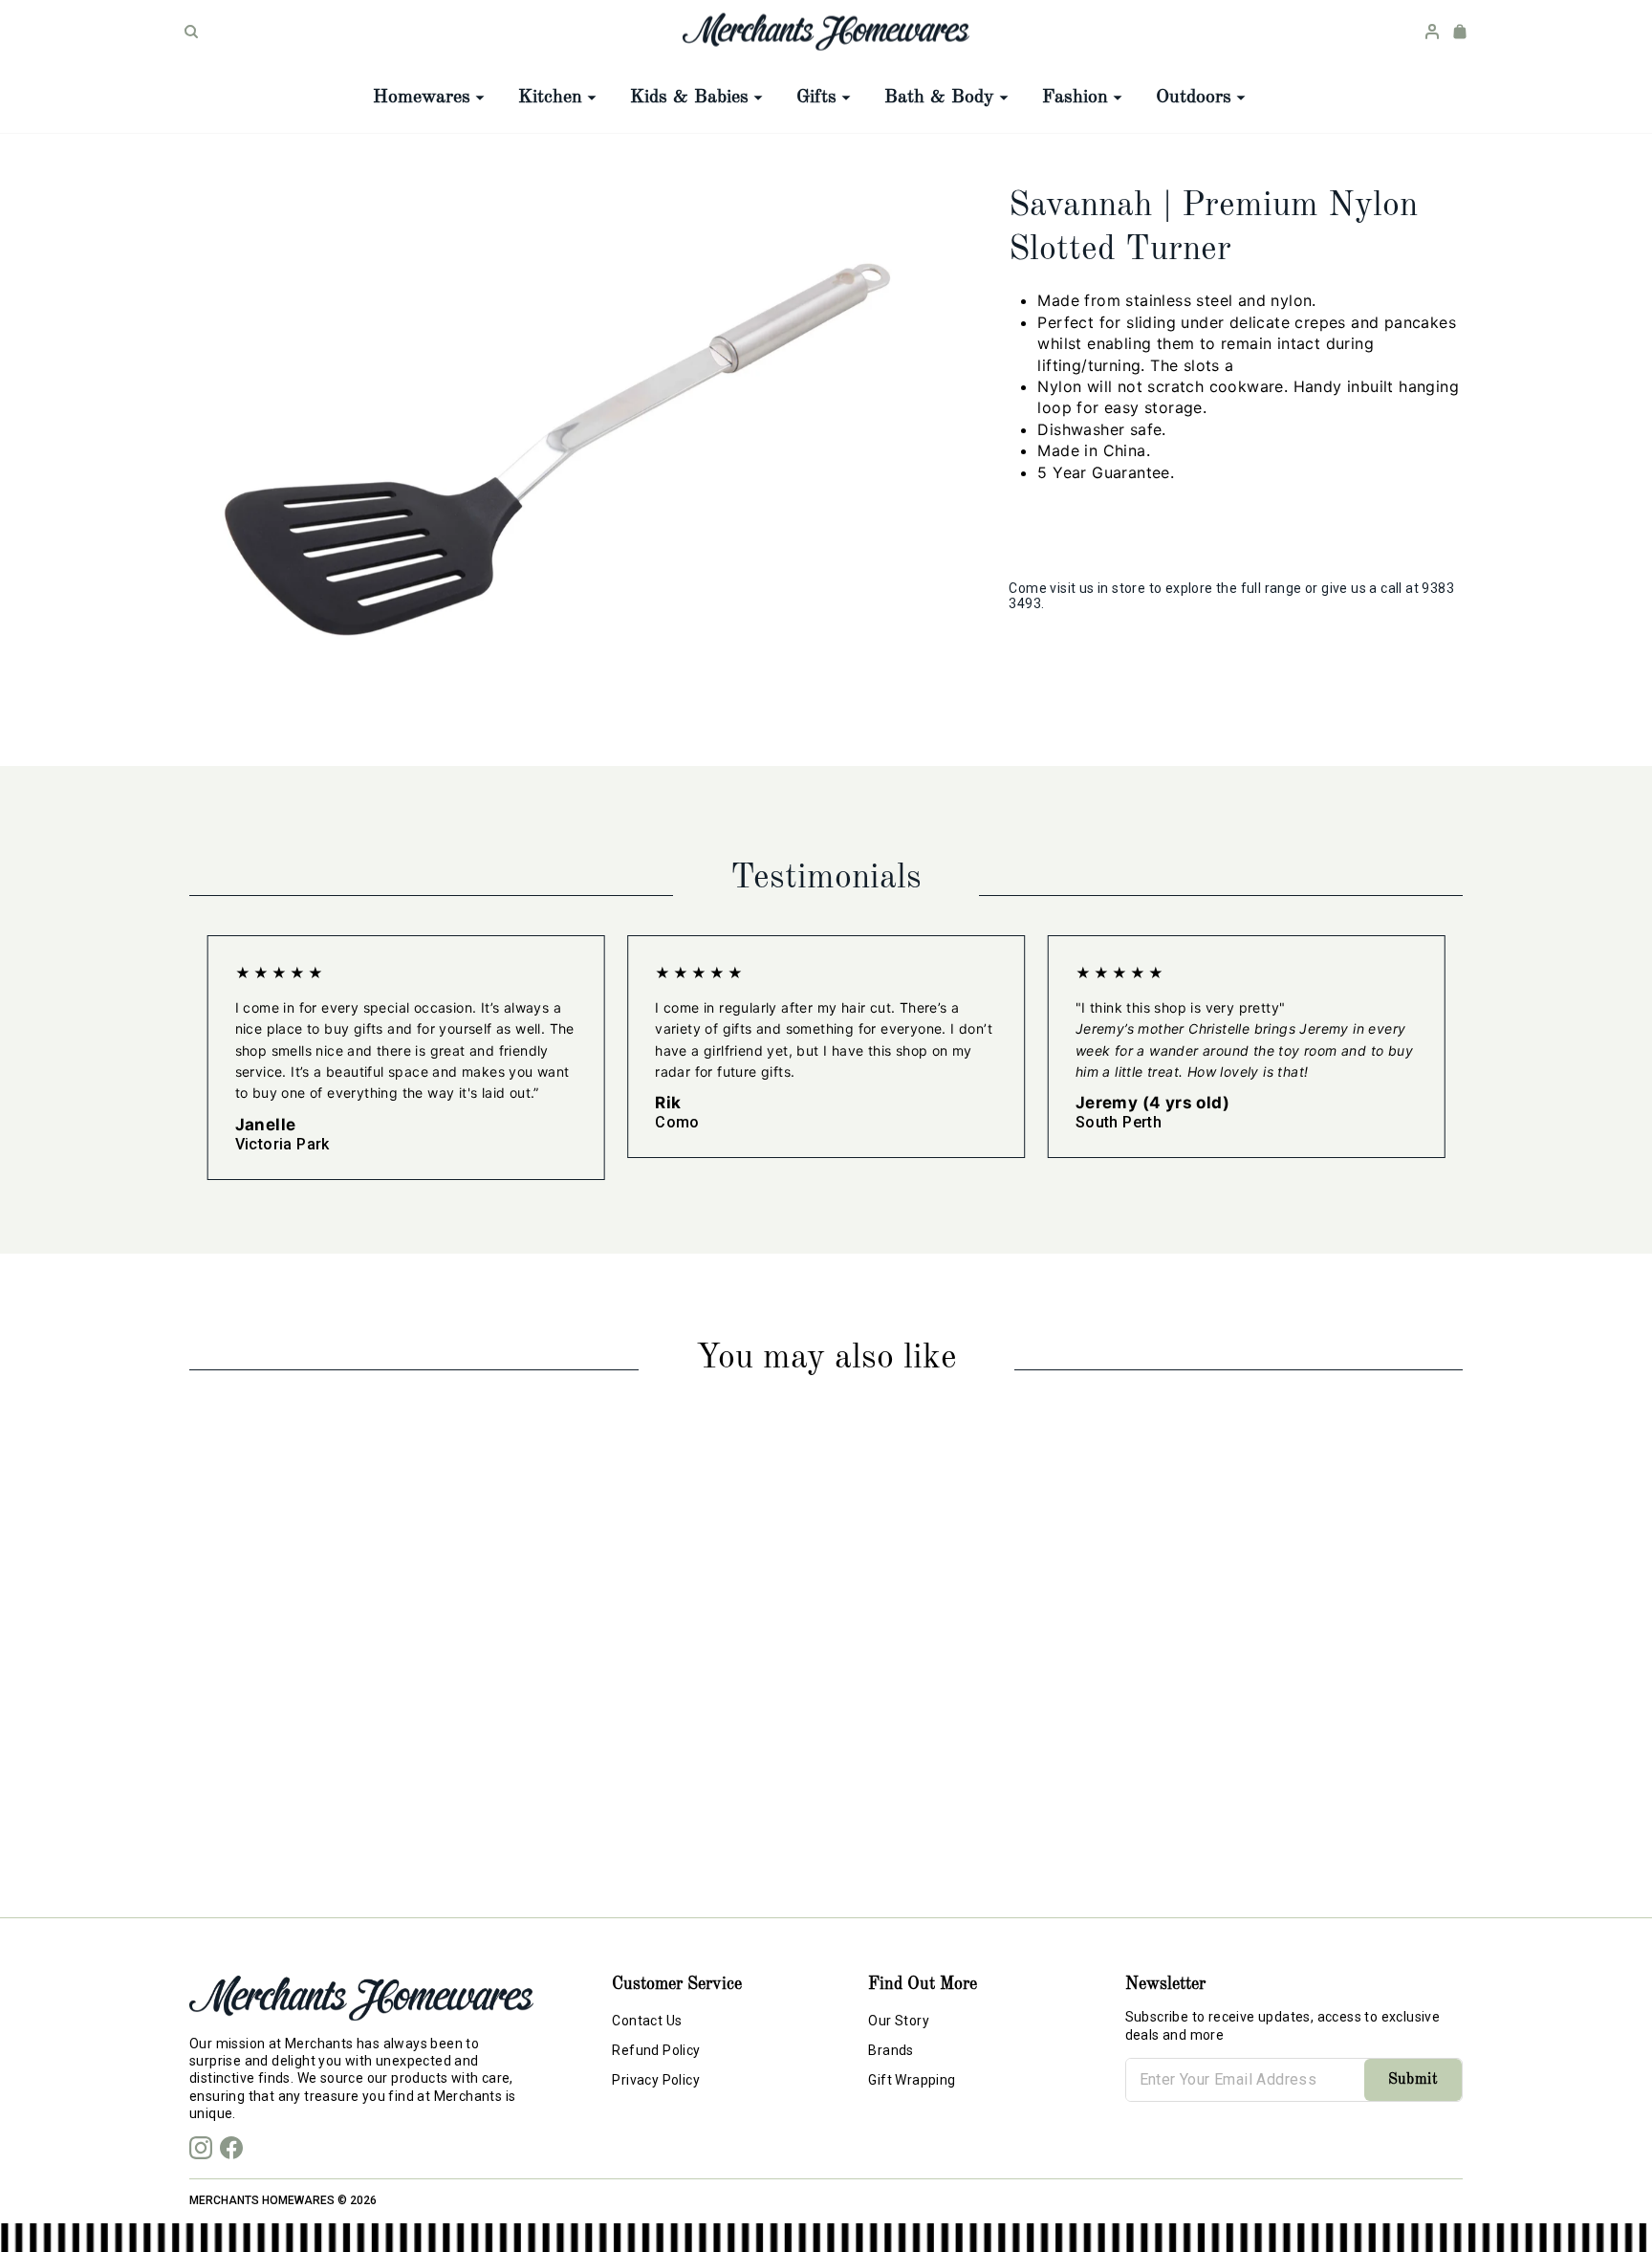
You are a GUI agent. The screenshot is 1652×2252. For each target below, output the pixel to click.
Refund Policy (656, 2050)
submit (1413, 2080)
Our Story (899, 2021)
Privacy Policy (656, 2080)
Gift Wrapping (912, 2080)
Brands (891, 2050)
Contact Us (647, 2021)
